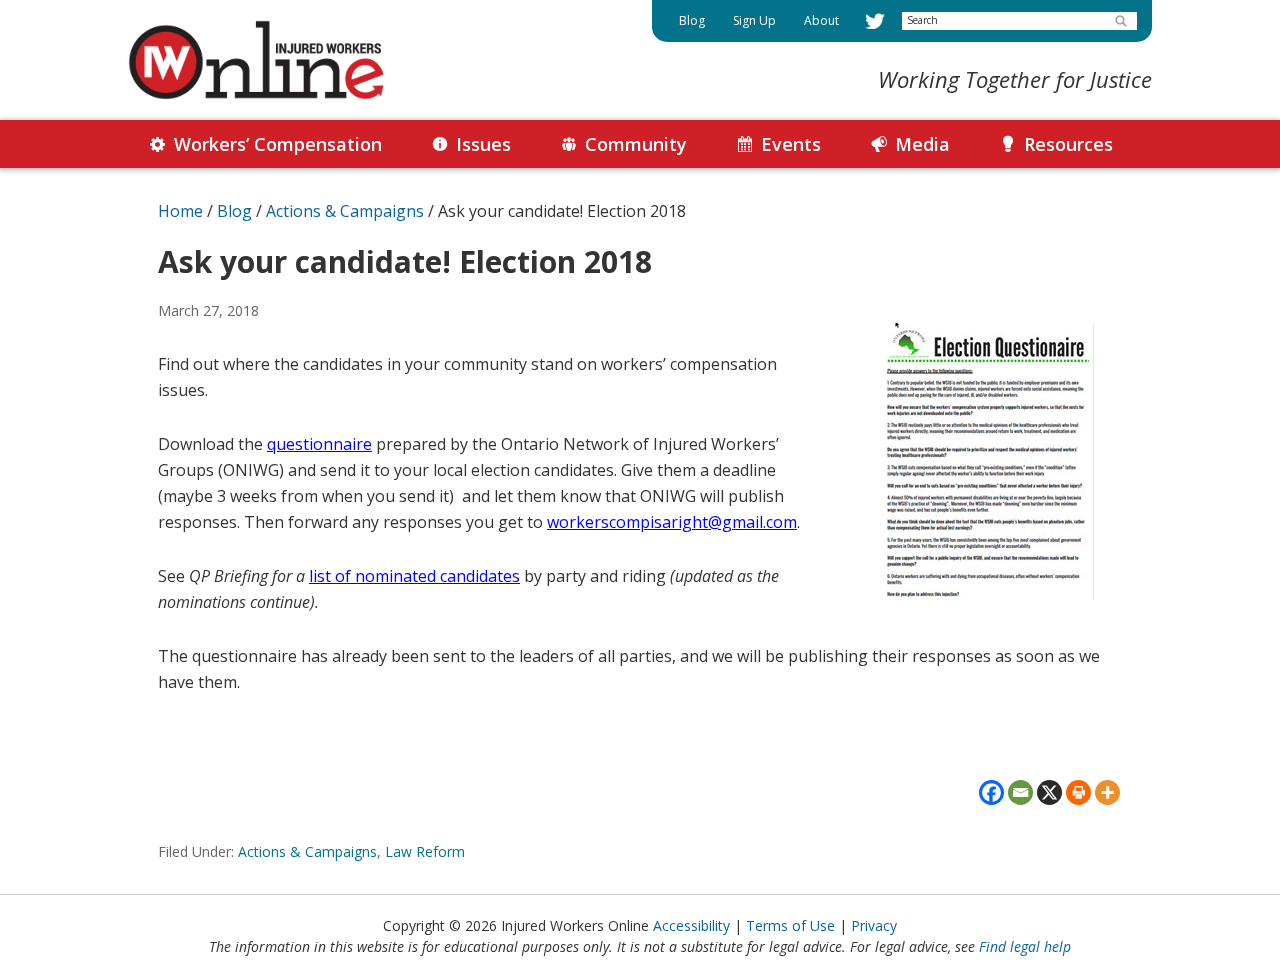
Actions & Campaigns (307, 851)
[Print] (1078, 792)
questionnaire (319, 444)
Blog (234, 211)
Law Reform (425, 851)
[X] (1049, 792)
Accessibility (691, 925)
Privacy (874, 925)
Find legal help (1025, 946)
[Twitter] (875, 21)
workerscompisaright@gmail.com (672, 522)
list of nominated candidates (414, 576)
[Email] (1020, 792)
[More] (1107, 792)
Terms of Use (790, 925)
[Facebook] (991, 792)
